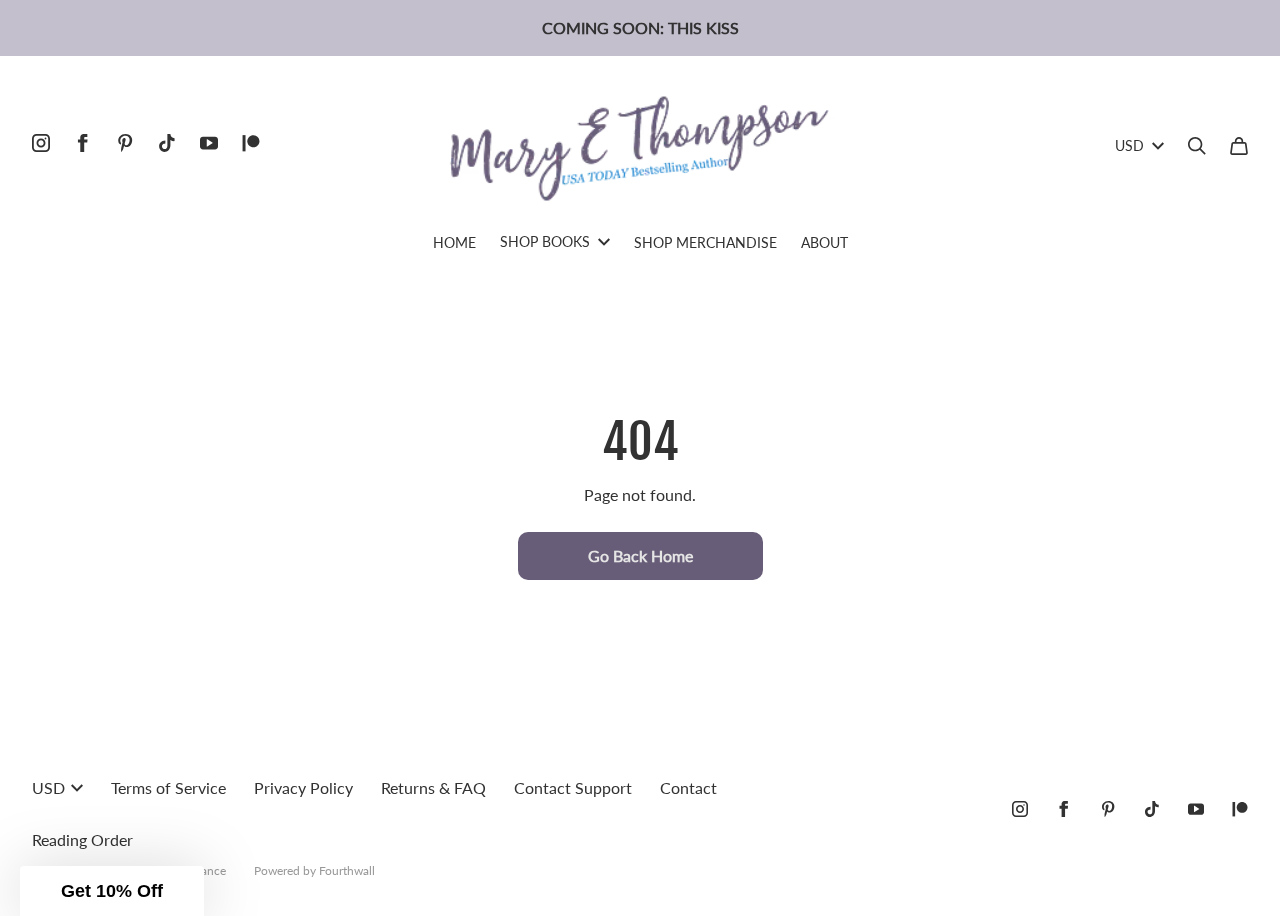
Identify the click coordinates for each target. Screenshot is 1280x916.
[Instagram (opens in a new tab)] (41, 143)
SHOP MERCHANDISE (705, 242)
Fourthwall (347, 870)
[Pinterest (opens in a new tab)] (125, 143)
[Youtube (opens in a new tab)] (209, 143)
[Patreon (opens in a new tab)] (251, 143)
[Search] (1197, 146)
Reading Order (82, 839)
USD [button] (1129, 145)
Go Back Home (640, 555)
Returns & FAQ (433, 787)
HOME (454, 242)
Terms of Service (168, 787)
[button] (112, 891)
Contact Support (573, 787)
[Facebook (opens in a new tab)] (83, 143)
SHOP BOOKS (545, 241)
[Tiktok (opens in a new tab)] (167, 143)
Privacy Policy (303, 787)
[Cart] (1239, 146)
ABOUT (824, 242)
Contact (688, 787)
